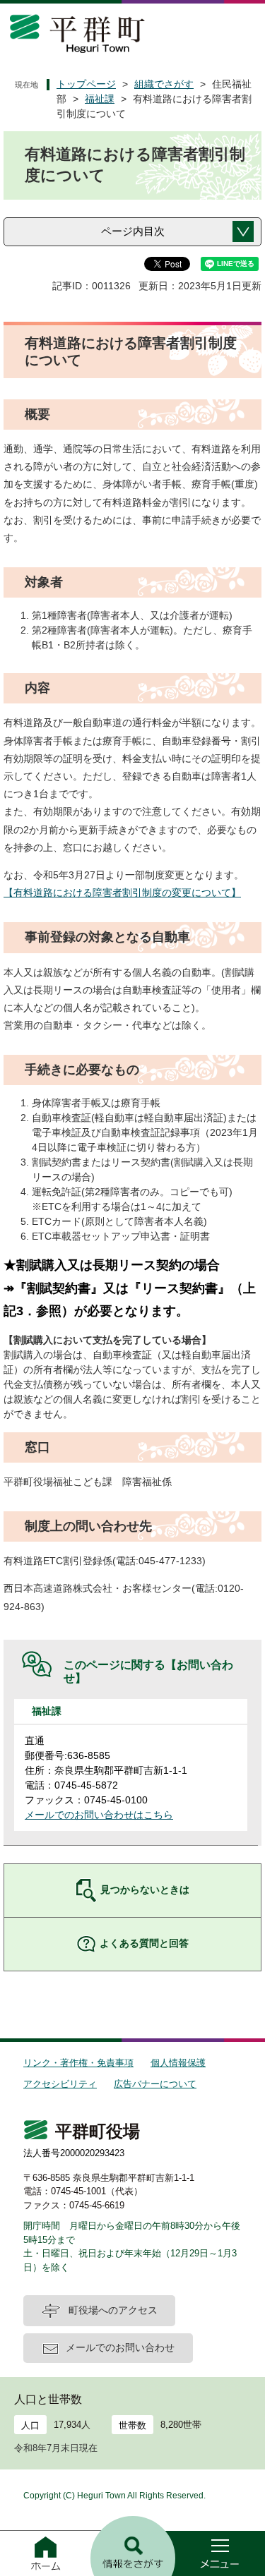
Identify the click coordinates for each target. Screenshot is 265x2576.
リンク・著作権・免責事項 (78, 2063)
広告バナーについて (155, 2084)
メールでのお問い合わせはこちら (99, 1815)
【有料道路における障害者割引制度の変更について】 (122, 893)
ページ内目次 (133, 231)
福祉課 (100, 99)
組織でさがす (164, 84)
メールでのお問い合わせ (120, 2347)
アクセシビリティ (60, 2084)
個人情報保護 (178, 2063)
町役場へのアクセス (113, 2310)
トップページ (86, 84)
